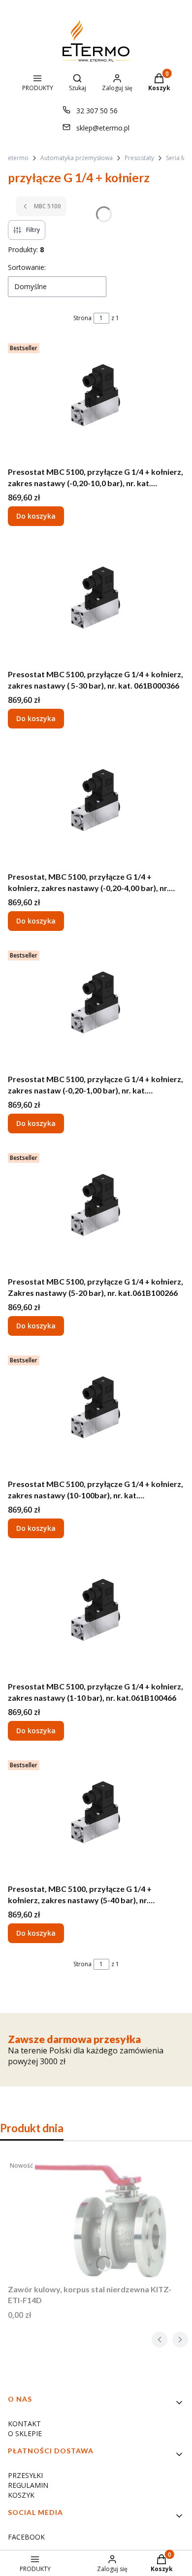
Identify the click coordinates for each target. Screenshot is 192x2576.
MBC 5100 (48, 206)
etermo (18, 158)
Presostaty (139, 158)
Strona (82, 318)
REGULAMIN (28, 2485)
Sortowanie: (27, 267)
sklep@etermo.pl (103, 128)
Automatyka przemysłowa (77, 158)
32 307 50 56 (97, 111)
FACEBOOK (26, 2537)
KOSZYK (21, 2495)
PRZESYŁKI (25, 2475)
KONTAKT (24, 2424)
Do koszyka (36, 516)
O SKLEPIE (25, 2433)
